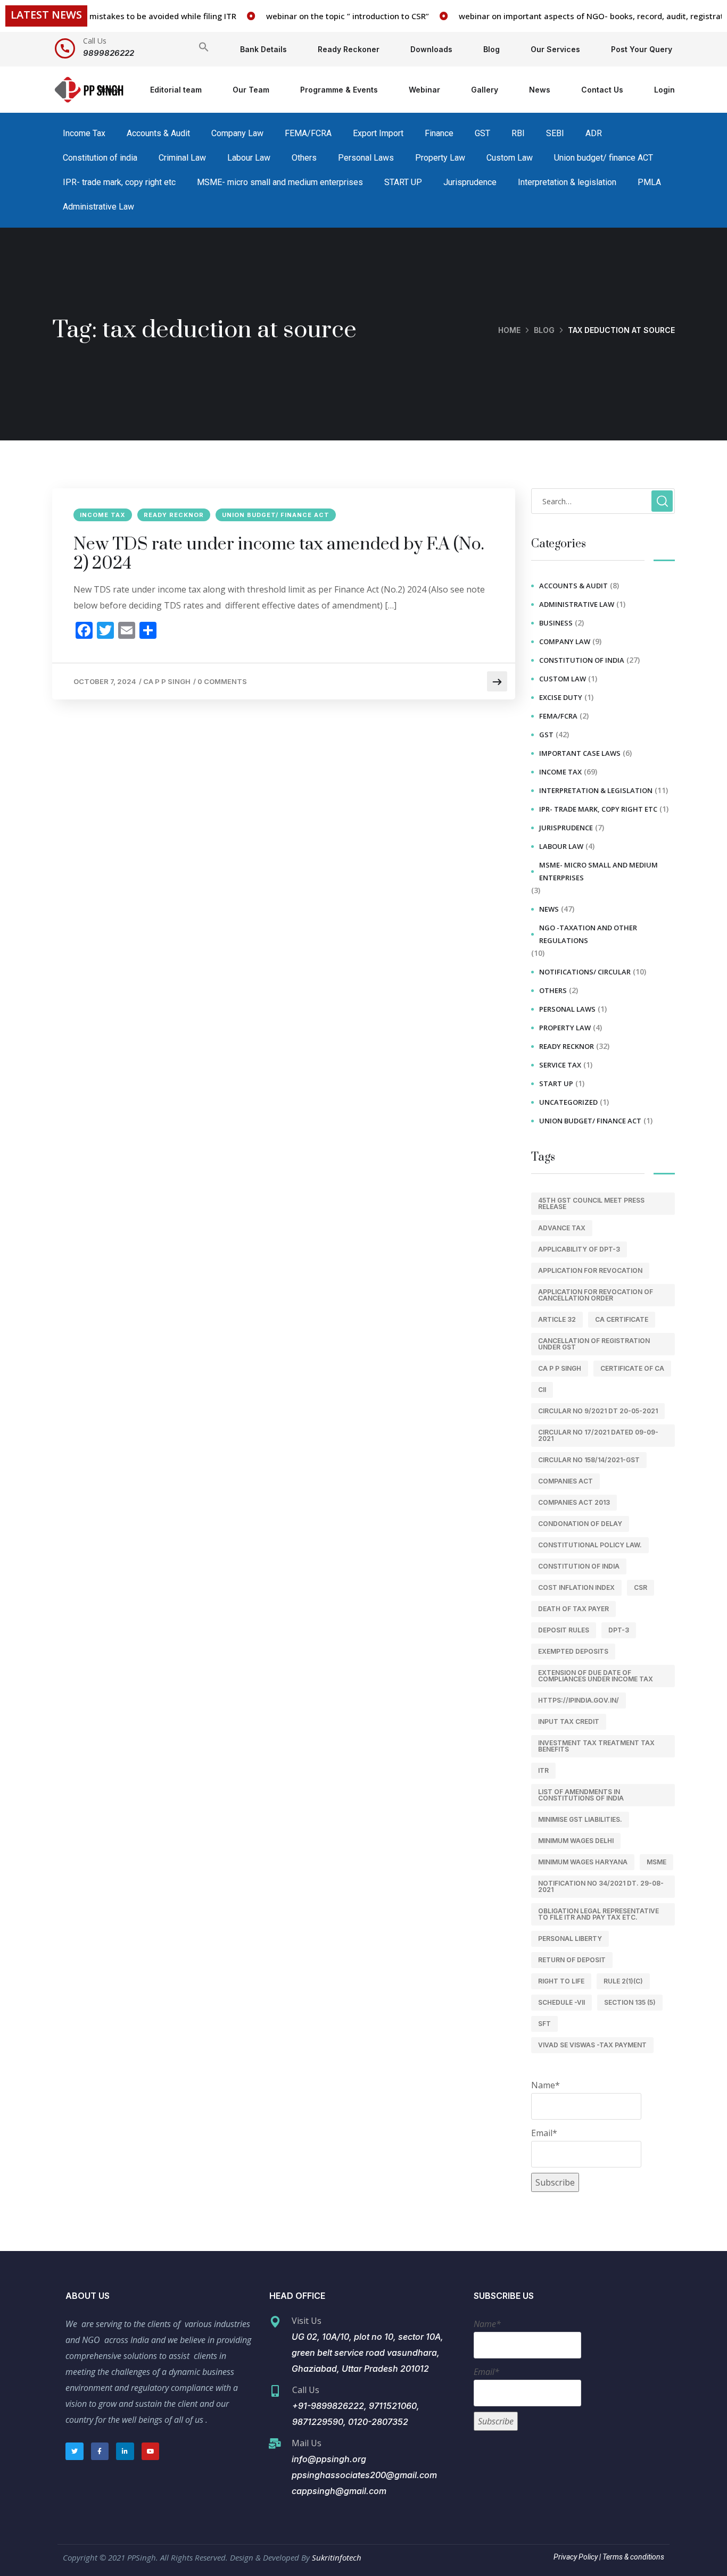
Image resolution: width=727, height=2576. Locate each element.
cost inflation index (576, 1587)
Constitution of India (579, 1566)
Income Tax (84, 133)
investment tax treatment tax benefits (596, 1746)
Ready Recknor (174, 515)
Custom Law (510, 158)
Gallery (485, 90)
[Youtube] (151, 2452)
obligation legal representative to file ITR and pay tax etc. (598, 1914)
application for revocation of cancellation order (596, 1295)
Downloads (431, 49)
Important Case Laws (580, 753)
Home (109, 90)
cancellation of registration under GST (594, 1344)
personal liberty (570, 1939)
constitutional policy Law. (590, 1545)
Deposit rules (564, 1630)
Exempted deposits (573, 1651)
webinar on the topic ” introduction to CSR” (320, 16)
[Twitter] (75, 2452)
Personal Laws (366, 158)
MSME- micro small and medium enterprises (280, 182)
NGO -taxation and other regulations (588, 934)
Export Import (378, 133)
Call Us (95, 41)
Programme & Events (339, 90)
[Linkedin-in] (125, 2452)
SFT (544, 2024)
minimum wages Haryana (583, 1862)
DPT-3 (619, 1630)
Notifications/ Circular (585, 972)
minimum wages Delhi (576, 1841)
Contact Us (602, 90)
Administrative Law (98, 207)
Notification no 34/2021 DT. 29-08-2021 (601, 1886)
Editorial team (176, 90)
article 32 (557, 1319)
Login (664, 90)
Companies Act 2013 (574, 1502)
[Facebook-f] (100, 2452)
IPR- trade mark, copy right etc (119, 182)
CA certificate (622, 1319)
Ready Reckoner (349, 49)
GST (482, 133)
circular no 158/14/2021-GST (589, 1460)
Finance (439, 133)
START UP (403, 182)
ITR (543, 1770)
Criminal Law (182, 158)
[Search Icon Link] (204, 49)
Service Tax (560, 1065)
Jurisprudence (470, 182)
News (540, 90)
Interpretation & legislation (567, 182)
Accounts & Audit (158, 133)
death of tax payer (573, 1609)
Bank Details (263, 49)
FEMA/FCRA (308, 133)
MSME (656, 1862)
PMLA (649, 182)
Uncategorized (568, 1102)
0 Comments (222, 681)
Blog (491, 49)
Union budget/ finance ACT (604, 158)
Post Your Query (642, 49)
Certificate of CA (632, 1368)
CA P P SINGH (167, 681)
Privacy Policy (576, 2557)
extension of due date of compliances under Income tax (596, 1676)
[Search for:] (603, 501)
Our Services (555, 49)
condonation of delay (580, 1524)
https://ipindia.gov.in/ (579, 1700)
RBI (518, 133)
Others (304, 158)
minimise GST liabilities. (580, 1819)
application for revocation (590, 1270)
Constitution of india (100, 158)
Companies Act (565, 1481)
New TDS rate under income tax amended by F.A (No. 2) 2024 (279, 554)
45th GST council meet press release (591, 1203)
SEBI (555, 133)
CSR (641, 1587)
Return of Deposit (572, 1960)
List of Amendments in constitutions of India (581, 1795)
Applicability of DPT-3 (579, 1249)
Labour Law (249, 158)
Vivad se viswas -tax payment (592, 2045)
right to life (561, 1981)
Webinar (424, 90)
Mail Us (307, 2443)
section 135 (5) (630, 2002)
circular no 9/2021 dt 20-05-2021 (598, 1411)
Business (556, 623)
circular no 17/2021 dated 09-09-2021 (598, 1435)
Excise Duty (561, 697)
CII (542, 1390)
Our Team (251, 90)
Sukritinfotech (337, 2557)
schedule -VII (561, 2002)
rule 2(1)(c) (623, 1981)
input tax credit (569, 1721)
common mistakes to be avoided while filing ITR (118, 16)
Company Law (237, 133)
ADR (594, 133)
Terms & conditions (633, 2557)
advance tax (562, 1228)
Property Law (440, 158)
